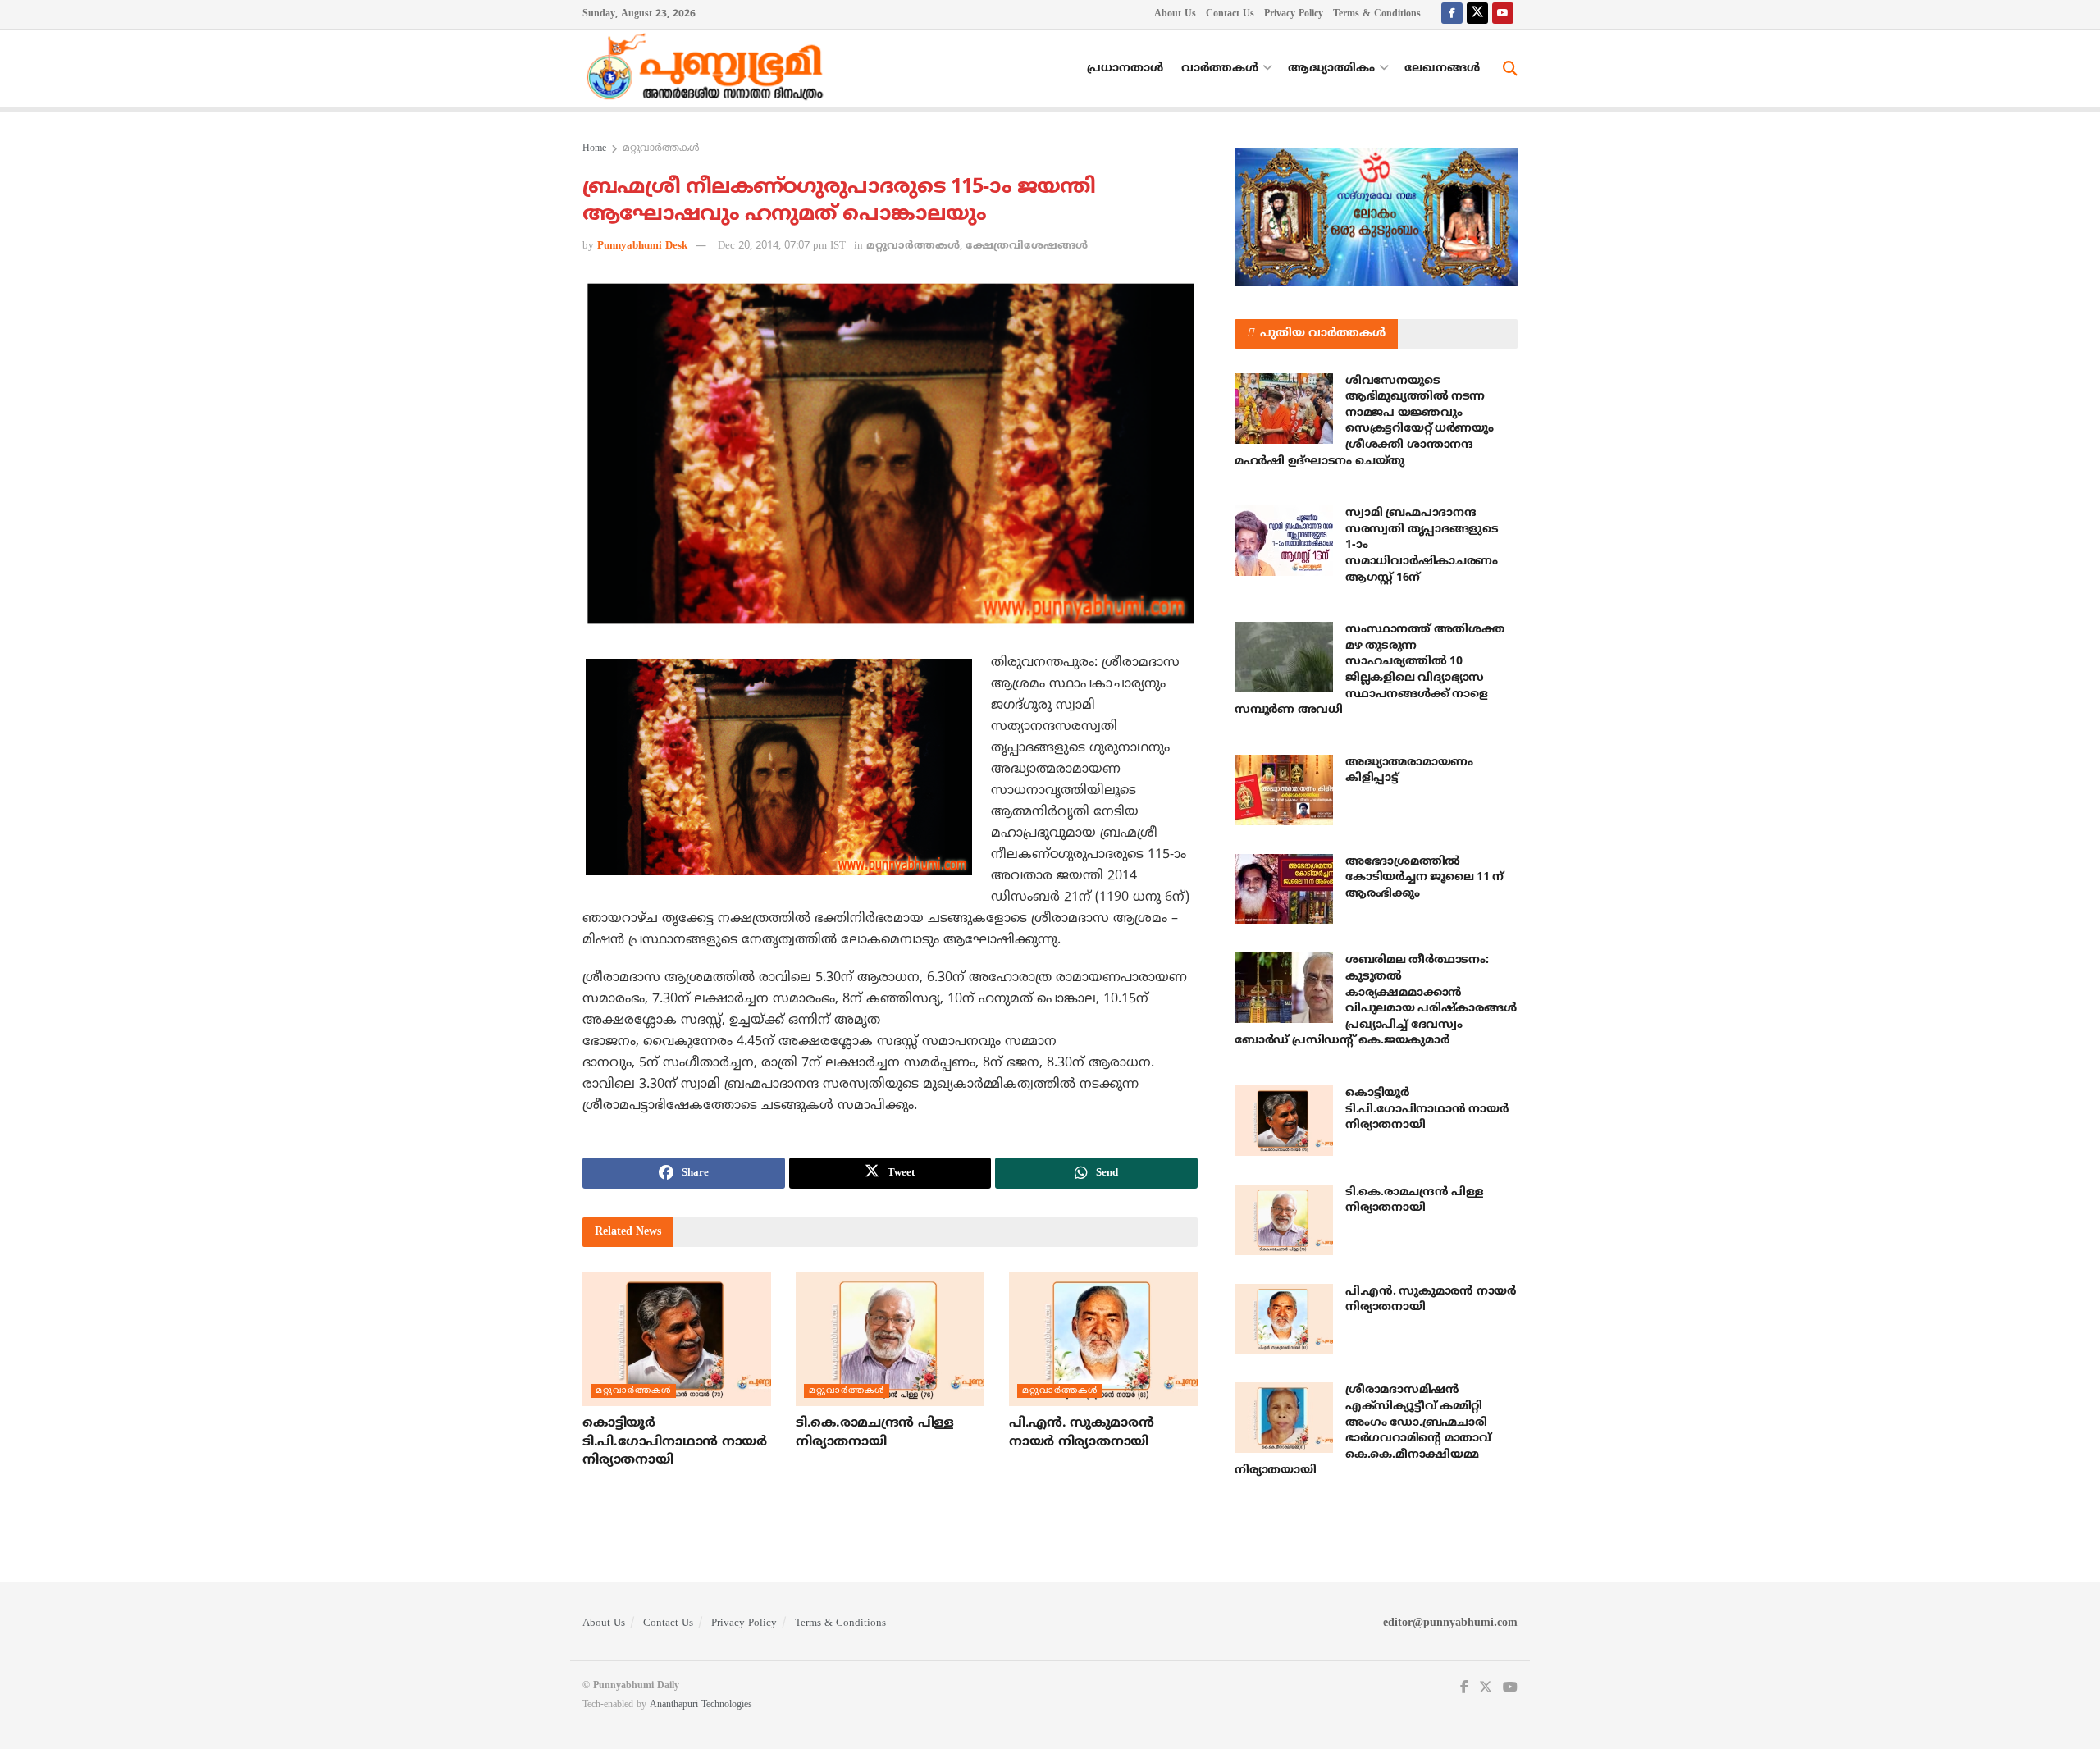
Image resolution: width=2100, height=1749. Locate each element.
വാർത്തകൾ (1220, 68)
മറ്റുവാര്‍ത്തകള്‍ (661, 149)
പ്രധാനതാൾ (1125, 68)
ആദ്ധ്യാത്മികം (1331, 68)
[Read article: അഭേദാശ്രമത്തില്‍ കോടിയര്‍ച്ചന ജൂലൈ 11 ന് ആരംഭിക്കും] (1284, 889)
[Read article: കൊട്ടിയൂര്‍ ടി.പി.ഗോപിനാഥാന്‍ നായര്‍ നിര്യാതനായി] (677, 1339)
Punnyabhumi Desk (642, 246)
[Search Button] (1510, 69)
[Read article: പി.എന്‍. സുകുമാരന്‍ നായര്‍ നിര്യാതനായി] (1103, 1339)
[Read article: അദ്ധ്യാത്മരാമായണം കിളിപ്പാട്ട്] (1284, 790)
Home (594, 149)
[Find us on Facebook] (1452, 14)
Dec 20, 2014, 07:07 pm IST (782, 246)
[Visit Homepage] (709, 69)
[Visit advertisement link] (1376, 217)
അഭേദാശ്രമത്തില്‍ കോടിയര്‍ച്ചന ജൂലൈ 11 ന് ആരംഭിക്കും (1424, 878)
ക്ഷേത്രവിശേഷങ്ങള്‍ (1027, 246)
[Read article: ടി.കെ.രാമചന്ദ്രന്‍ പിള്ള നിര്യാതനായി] (890, 1339)
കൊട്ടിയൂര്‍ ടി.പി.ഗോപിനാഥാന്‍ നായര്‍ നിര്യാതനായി (675, 1442)
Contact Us (1230, 14)
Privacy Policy (1294, 14)
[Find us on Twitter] (1477, 14)
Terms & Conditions (1377, 14)
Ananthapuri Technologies (701, 1705)
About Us (1175, 14)
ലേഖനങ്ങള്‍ (1442, 68)
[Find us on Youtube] (1503, 14)
